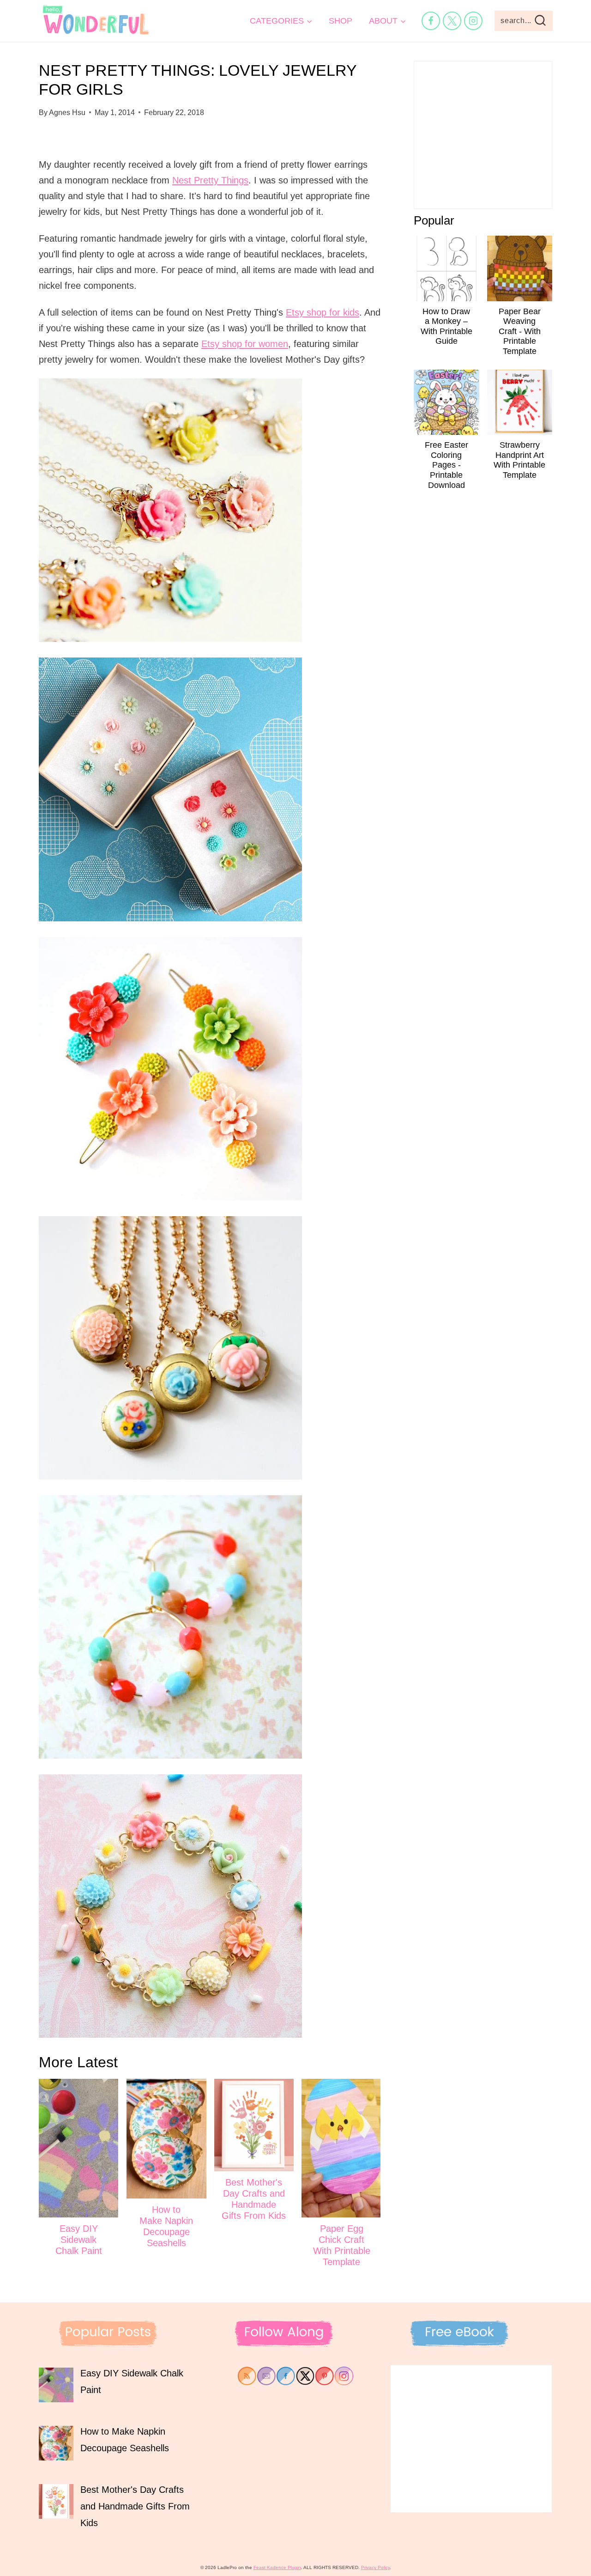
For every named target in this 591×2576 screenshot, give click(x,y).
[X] (452, 21)
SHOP (341, 21)
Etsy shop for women (245, 344)
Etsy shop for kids (323, 312)
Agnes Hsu (67, 113)
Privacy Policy (375, 2567)
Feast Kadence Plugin (277, 2567)
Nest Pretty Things (210, 180)
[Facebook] (431, 21)
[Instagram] (473, 21)
